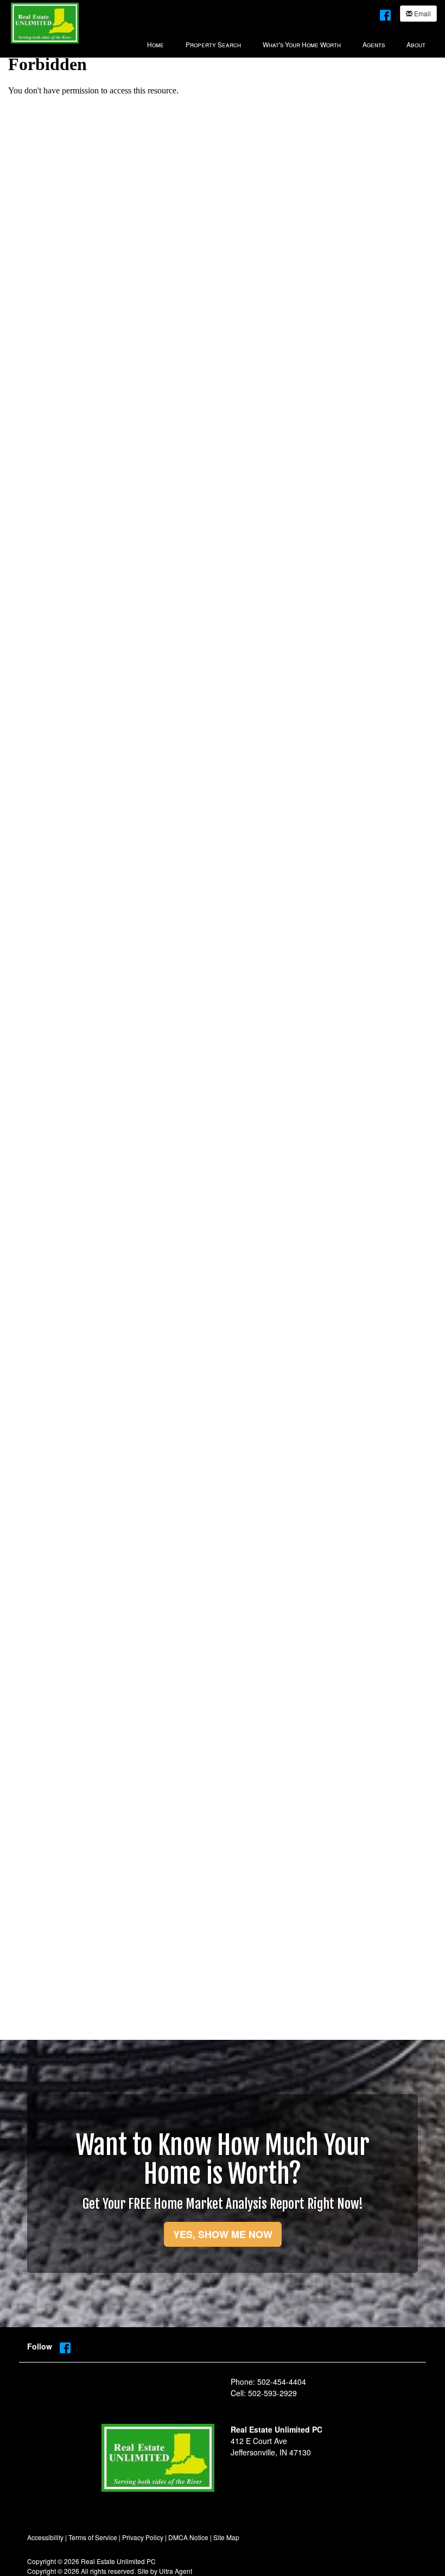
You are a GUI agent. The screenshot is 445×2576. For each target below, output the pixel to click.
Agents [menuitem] (374, 44)
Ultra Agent (176, 2571)
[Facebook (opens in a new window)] (385, 13)
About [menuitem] (416, 44)
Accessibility (45, 2537)
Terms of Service (93, 2537)
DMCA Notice (188, 2537)
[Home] (45, 22)
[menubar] (286, 43)
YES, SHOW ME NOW (223, 2234)
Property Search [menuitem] (213, 44)
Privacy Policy (143, 2537)
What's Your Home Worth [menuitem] (302, 44)
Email (422, 13)
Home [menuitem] (155, 44)
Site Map (226, 2537)
